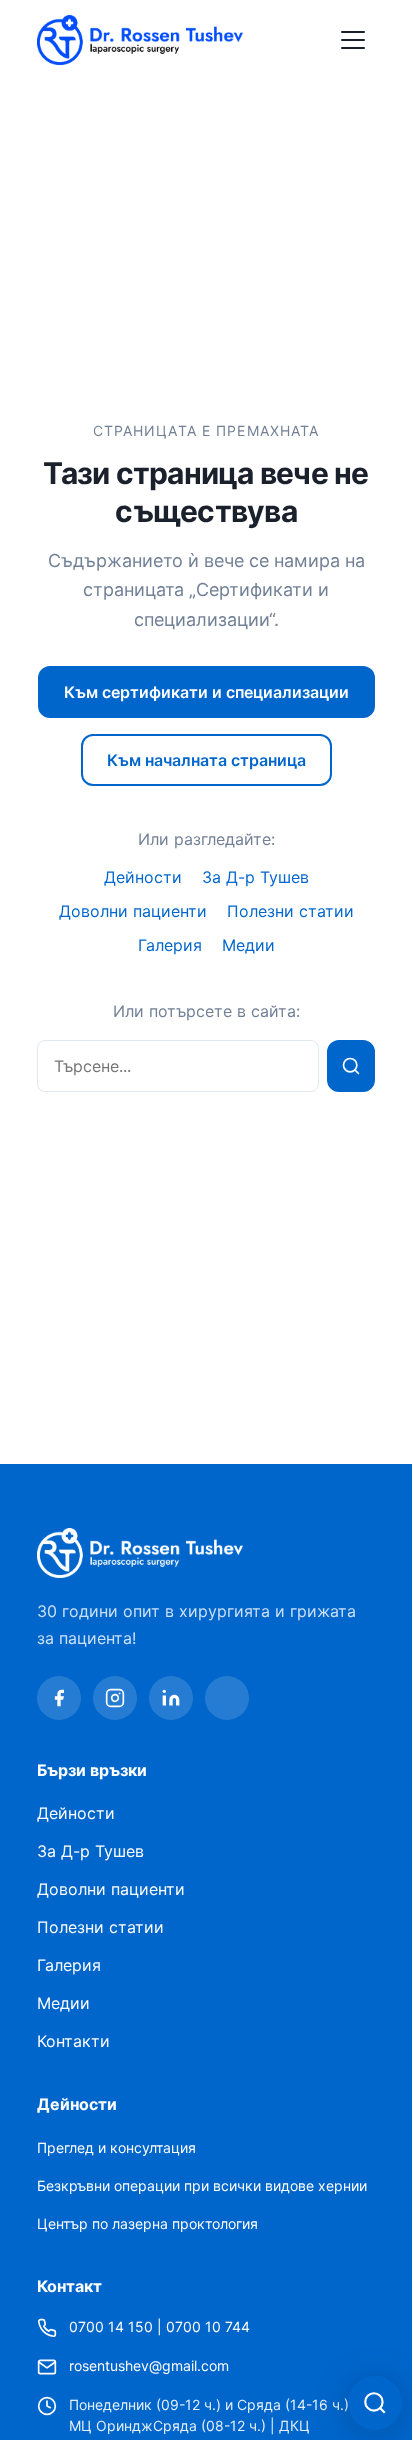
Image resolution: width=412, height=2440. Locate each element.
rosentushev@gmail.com (149, 2365)
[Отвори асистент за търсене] (375, 2403)
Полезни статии (290, 911)
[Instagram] (115, 1698)
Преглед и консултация (116, 2147)
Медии (248, 945)
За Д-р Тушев (255, 877)
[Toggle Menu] (353, 40)
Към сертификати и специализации (206, 692)
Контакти (73, 2041)
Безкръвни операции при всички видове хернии (202, 2185)
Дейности (143, 877)
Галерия (170, 945)
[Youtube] (227, 1698)
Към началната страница (206, 760)
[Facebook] (59, 1698)
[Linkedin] (171, 1698)
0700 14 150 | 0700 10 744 (159, 2326)
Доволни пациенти (133, 911)
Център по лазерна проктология (147, 2223)
